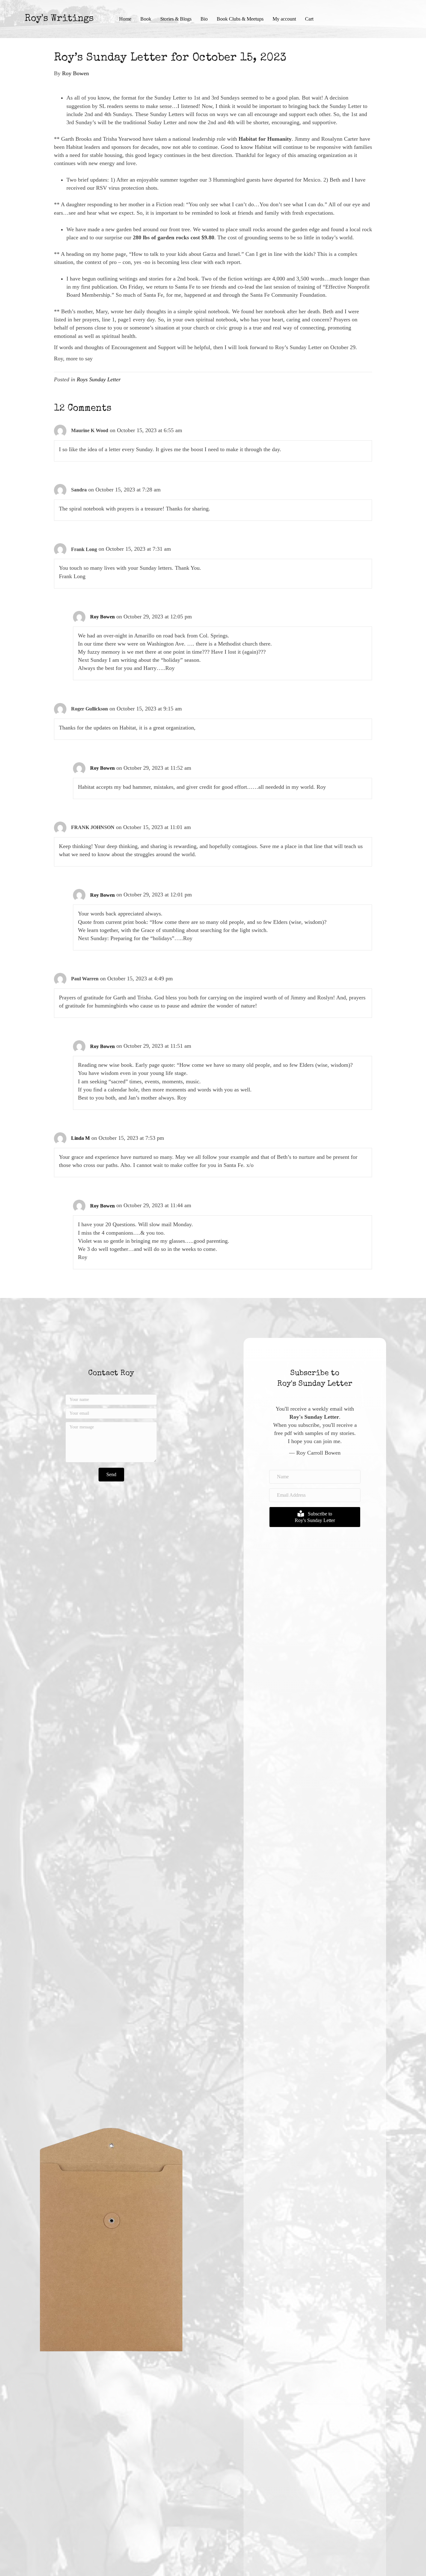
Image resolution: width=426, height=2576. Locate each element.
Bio (204, 19)
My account (284, 19)
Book (146, 19)
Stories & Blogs (176, 19)
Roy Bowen (102, 617)
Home (125, 19)
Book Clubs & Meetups (240, 19)
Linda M (80, 1138)
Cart (309, 19)
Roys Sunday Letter (99, 379)
